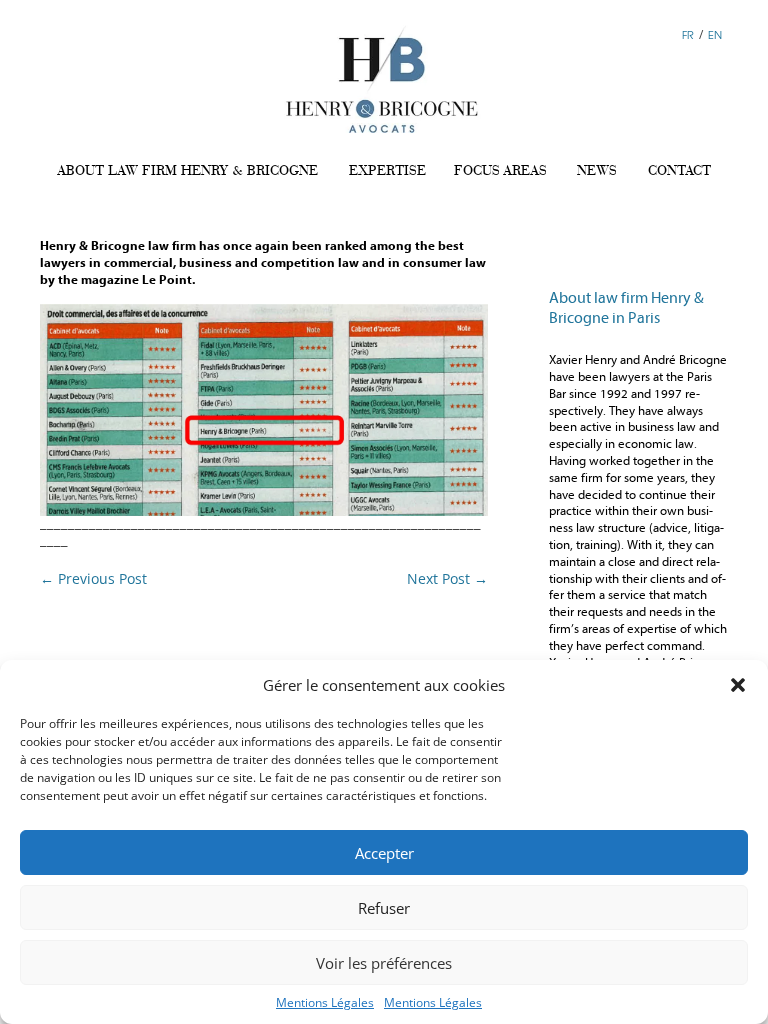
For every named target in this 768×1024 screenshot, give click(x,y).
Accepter (384, 853)
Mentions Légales (325, 1002)
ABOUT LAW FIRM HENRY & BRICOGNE (187, 170)
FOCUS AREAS (500, 170)
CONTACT (679, 170)
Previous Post (93, 578)
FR (688, 34)
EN (715, 34)
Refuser (384, 908)
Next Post (447, 578)
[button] (738, 685)
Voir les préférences (384, 963)
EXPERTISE (387, 170)
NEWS (597, 170)
